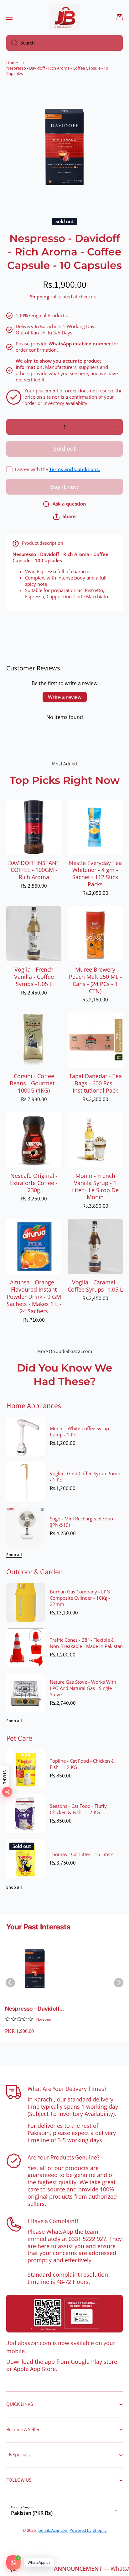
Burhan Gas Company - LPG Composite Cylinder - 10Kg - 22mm (80, 1598)
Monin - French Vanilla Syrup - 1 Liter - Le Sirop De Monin (95, 1187)
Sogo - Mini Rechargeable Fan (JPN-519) (81, 1522)
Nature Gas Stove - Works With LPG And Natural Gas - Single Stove (83, 1688)
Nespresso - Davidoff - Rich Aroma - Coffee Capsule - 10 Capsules (34, 2009)
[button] (120, 17)
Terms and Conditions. (75, 469)
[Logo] (64, 17)
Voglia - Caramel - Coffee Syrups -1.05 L (95, 1286)
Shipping (39, 297)
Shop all (14, 1555)
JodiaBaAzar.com (53, 2530)
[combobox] (64, 43)
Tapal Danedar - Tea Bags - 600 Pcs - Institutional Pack (95, 1083)
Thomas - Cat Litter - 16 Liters (82, 1855)
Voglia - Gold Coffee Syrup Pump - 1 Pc (85, 1477)
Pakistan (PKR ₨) (32, 2513)
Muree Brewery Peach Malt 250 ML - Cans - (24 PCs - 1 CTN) (95, 980)
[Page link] (64, 2314)
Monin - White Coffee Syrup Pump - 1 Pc (79, 1432)
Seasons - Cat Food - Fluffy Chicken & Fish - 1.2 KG (78, 1809)
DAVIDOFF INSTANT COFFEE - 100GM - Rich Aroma (34, 870)
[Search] (12, 43)
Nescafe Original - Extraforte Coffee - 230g (34, 1183)
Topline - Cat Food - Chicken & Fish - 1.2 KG (82, 1764)
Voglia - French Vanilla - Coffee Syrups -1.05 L (34, 977)
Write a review (65, 697)
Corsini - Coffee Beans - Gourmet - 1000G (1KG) (34, 1083)
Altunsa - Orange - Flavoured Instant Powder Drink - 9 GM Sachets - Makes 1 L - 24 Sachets (34, 1297)
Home (12, 63)
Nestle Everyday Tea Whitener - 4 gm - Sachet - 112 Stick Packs (95, 874)
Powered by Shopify (88, 2530)
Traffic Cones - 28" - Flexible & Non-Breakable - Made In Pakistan (86, 1643)
